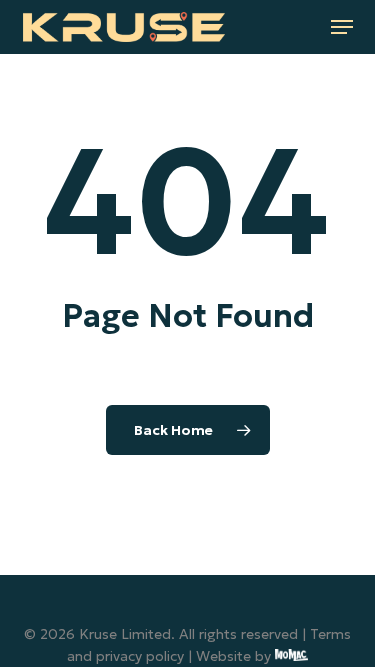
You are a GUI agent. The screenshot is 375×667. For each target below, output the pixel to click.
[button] (342, 27)
